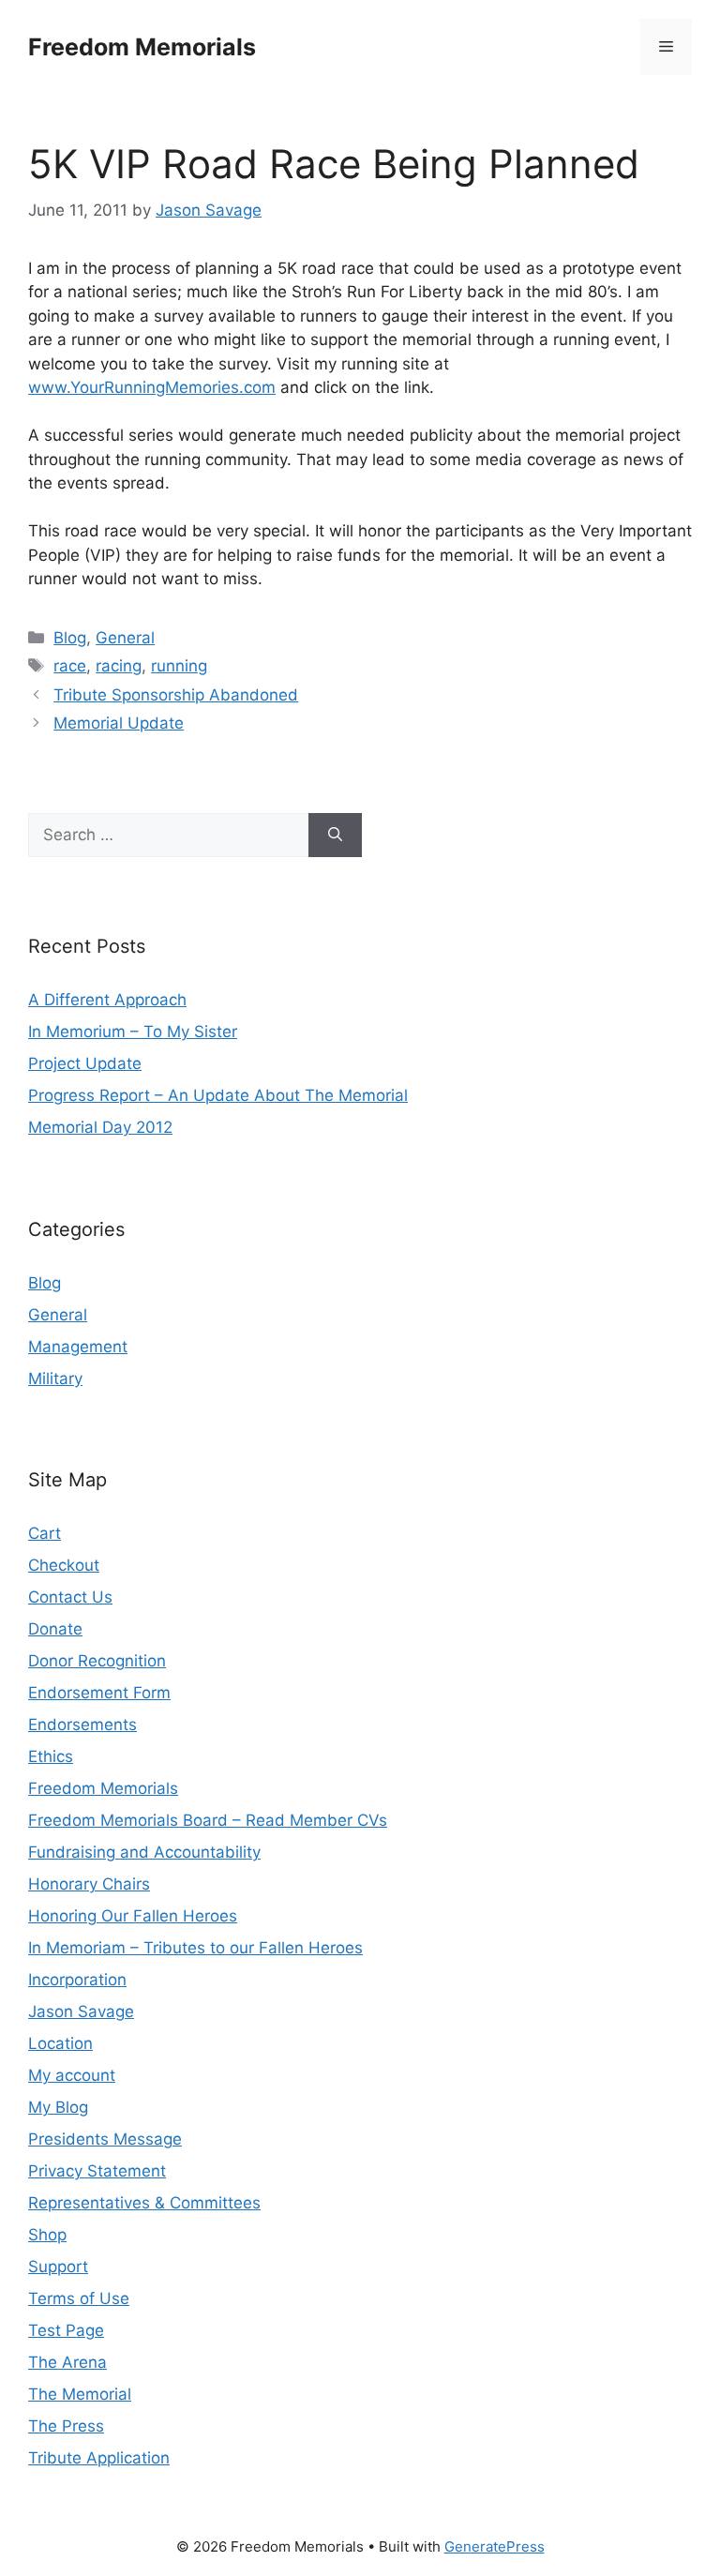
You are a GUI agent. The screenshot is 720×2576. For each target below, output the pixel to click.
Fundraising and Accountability (144, 1852)
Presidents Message (105, 2139)
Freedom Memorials (142, 47)
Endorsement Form (99, 1693)
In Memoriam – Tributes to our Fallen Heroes (195, 1948)
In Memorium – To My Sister (133, 1032)
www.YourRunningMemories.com (152, 387)
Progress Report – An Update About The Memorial (218, 1095)
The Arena (67, 2362)
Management (78, 1347)
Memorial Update (119, 723)
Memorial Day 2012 (100, 1127)
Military (55, 1378)
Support (58, 2267)
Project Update (85, 1063)
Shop (47, 2235)
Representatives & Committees (144, 2203)
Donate (55, 1629)
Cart (45, 1533)
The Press (66, 2426)
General (125, 638)
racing (119, 666)
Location (60, 2043)
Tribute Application (99, 2458)
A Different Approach (107, 1000)
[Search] (335, 836)
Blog (70, 638)
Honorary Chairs (89, 1884)
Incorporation (77, 1980)
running (179, 666)
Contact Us (70, 1597)
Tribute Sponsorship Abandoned (176, 695)
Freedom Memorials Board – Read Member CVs (208, 1820)
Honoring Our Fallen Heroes (133, 1916)
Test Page (66, 2330)
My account (72, 2075)
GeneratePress (495, 2546)
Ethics (51, 1756)
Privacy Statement (97, 2171)
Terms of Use (79, 2298)
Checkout (64, 1565)
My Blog (58, 2107)
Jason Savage (81, 2011)
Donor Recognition (97, 1661)
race (70, 666)
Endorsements (82, 1725)
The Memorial (80, 2394)
